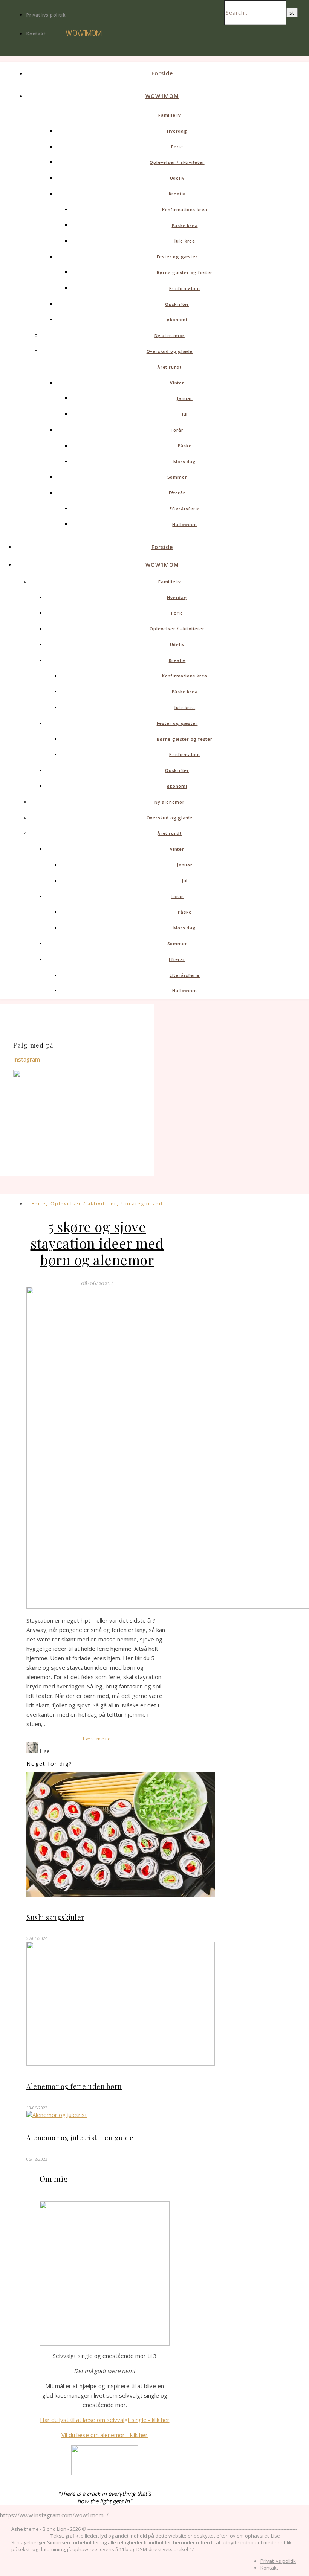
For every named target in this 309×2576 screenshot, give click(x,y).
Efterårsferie (185, 509)
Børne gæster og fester (185, 272)
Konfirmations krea (185, 210)
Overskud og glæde (170, 351)
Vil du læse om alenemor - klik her (105, 2435)
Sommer (177, 477)
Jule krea (185, 241)
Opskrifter (177, 304)
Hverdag (177, 131)
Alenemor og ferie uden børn (74, 2086)
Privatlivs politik (46, 15)
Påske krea (185, 225)
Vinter (177, 383)
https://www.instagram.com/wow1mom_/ (54, 2515)
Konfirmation (185, 288)
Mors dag (184, 461)
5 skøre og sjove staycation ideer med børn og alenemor (97, 1243)
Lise (45, 1751)
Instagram (27, 1059)
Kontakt (36, 34)
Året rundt (170, 367)
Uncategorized (142, 1204)
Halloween (184, 524)
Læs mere (97, 1739)
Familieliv (170, 115)
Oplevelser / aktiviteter (177, 162)
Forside (162, 73)
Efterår (177, 493)
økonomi (177, 320)
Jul (185, 414)
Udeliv (177, 178)
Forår (177, 430)
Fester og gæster (177, 257)
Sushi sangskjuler (55, 1917)
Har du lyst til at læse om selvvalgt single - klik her (105, 2420)
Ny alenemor (170, 335)
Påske (185, 446)
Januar (185, 398)
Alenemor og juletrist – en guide (80, 2138)
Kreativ (177, 194)
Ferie (177, 147)
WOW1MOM (162, 96)
